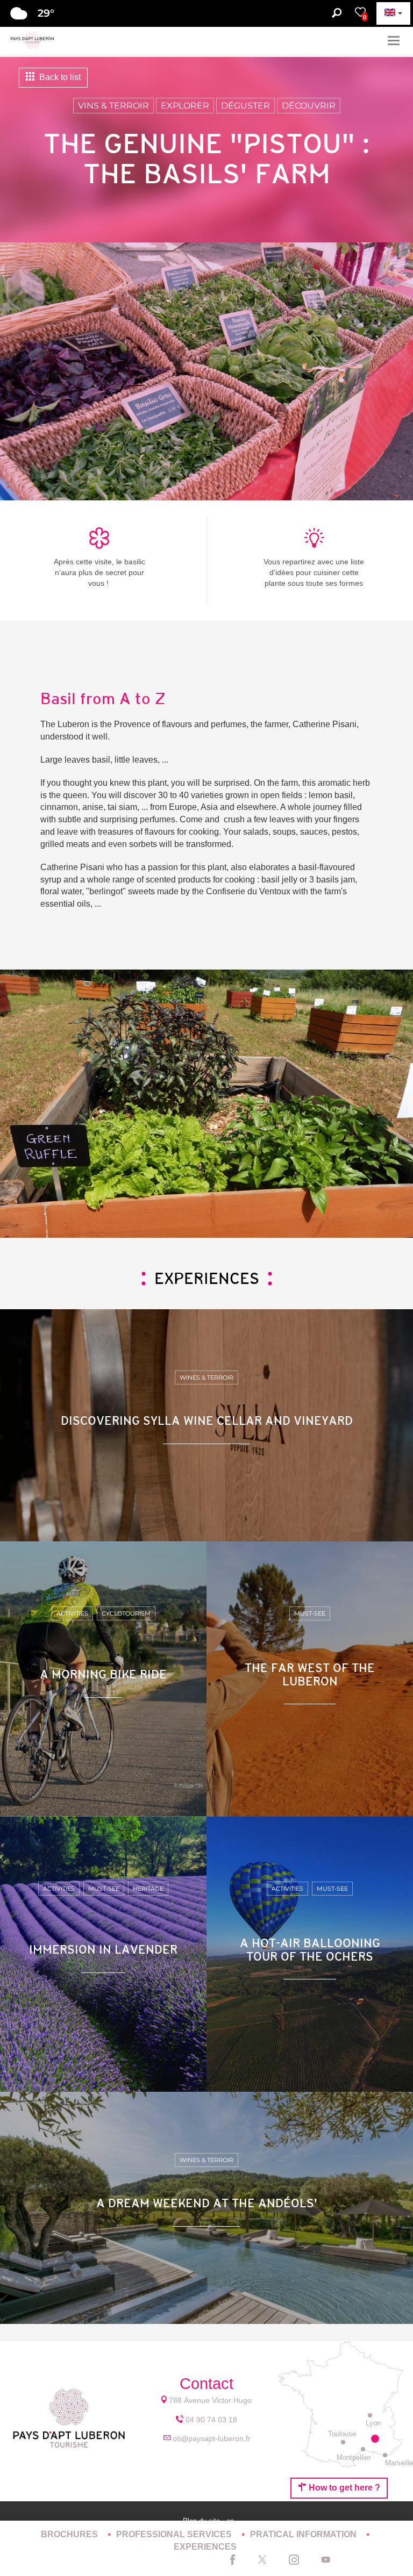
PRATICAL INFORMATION (304, 2534)
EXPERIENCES (205, 2547)
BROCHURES (70, 2534)
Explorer (185, 106)
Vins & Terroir (113, 106)
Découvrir (309, 106)
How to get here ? (343, 2488)
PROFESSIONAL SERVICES (175, 2534)
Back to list (59, 77)
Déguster (245, 106)
